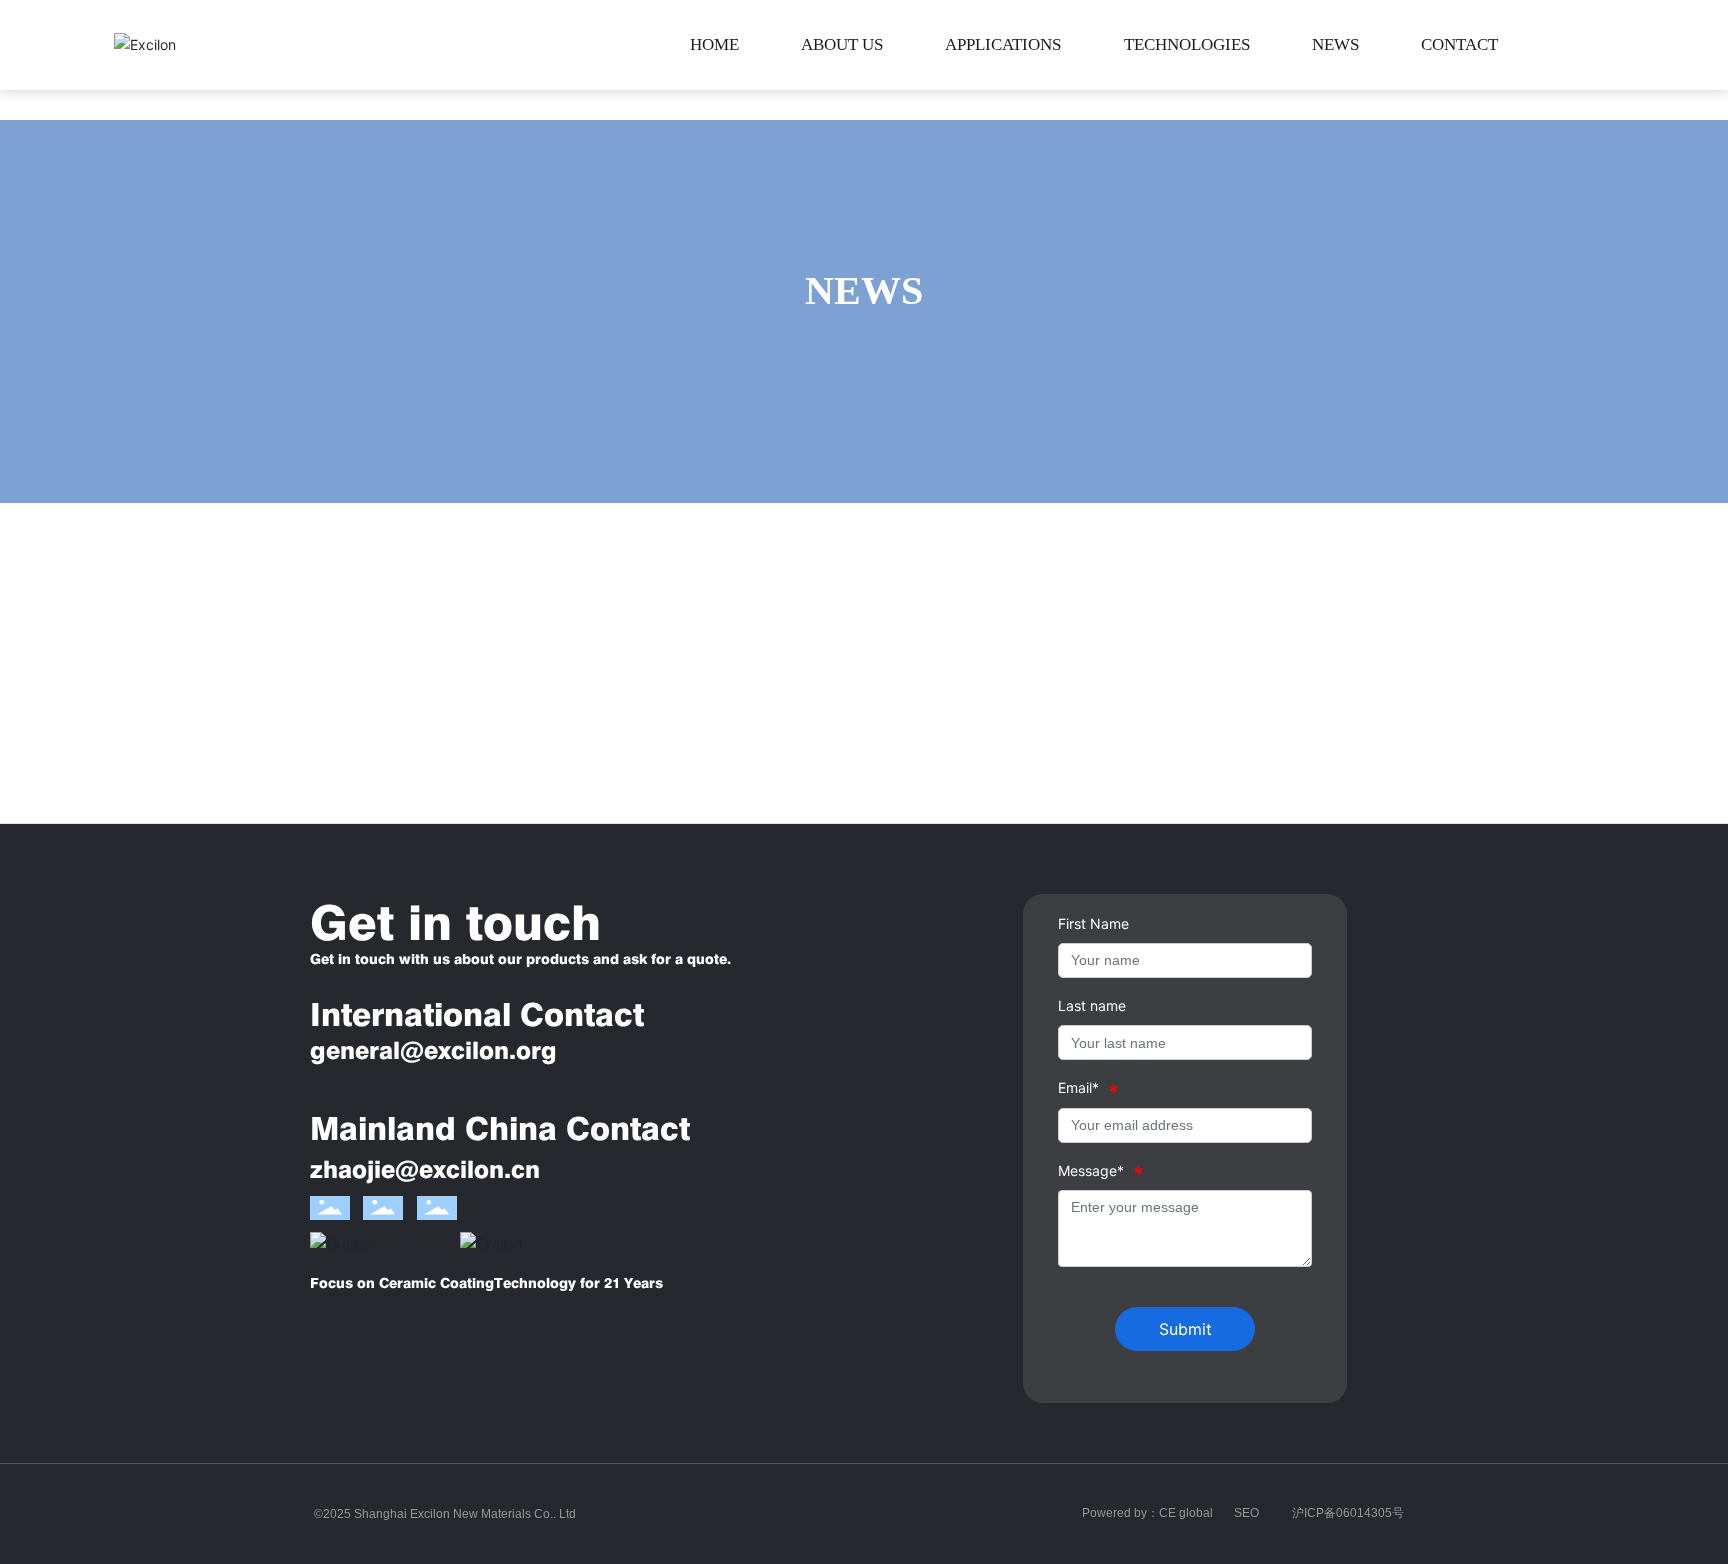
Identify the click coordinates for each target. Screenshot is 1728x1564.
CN (1602, 45)
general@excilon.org (433, 1050)
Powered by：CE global (1147, 1513)
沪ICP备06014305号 (1348, 1513)
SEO (1246, 1513)
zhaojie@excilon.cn (425, 1169)
